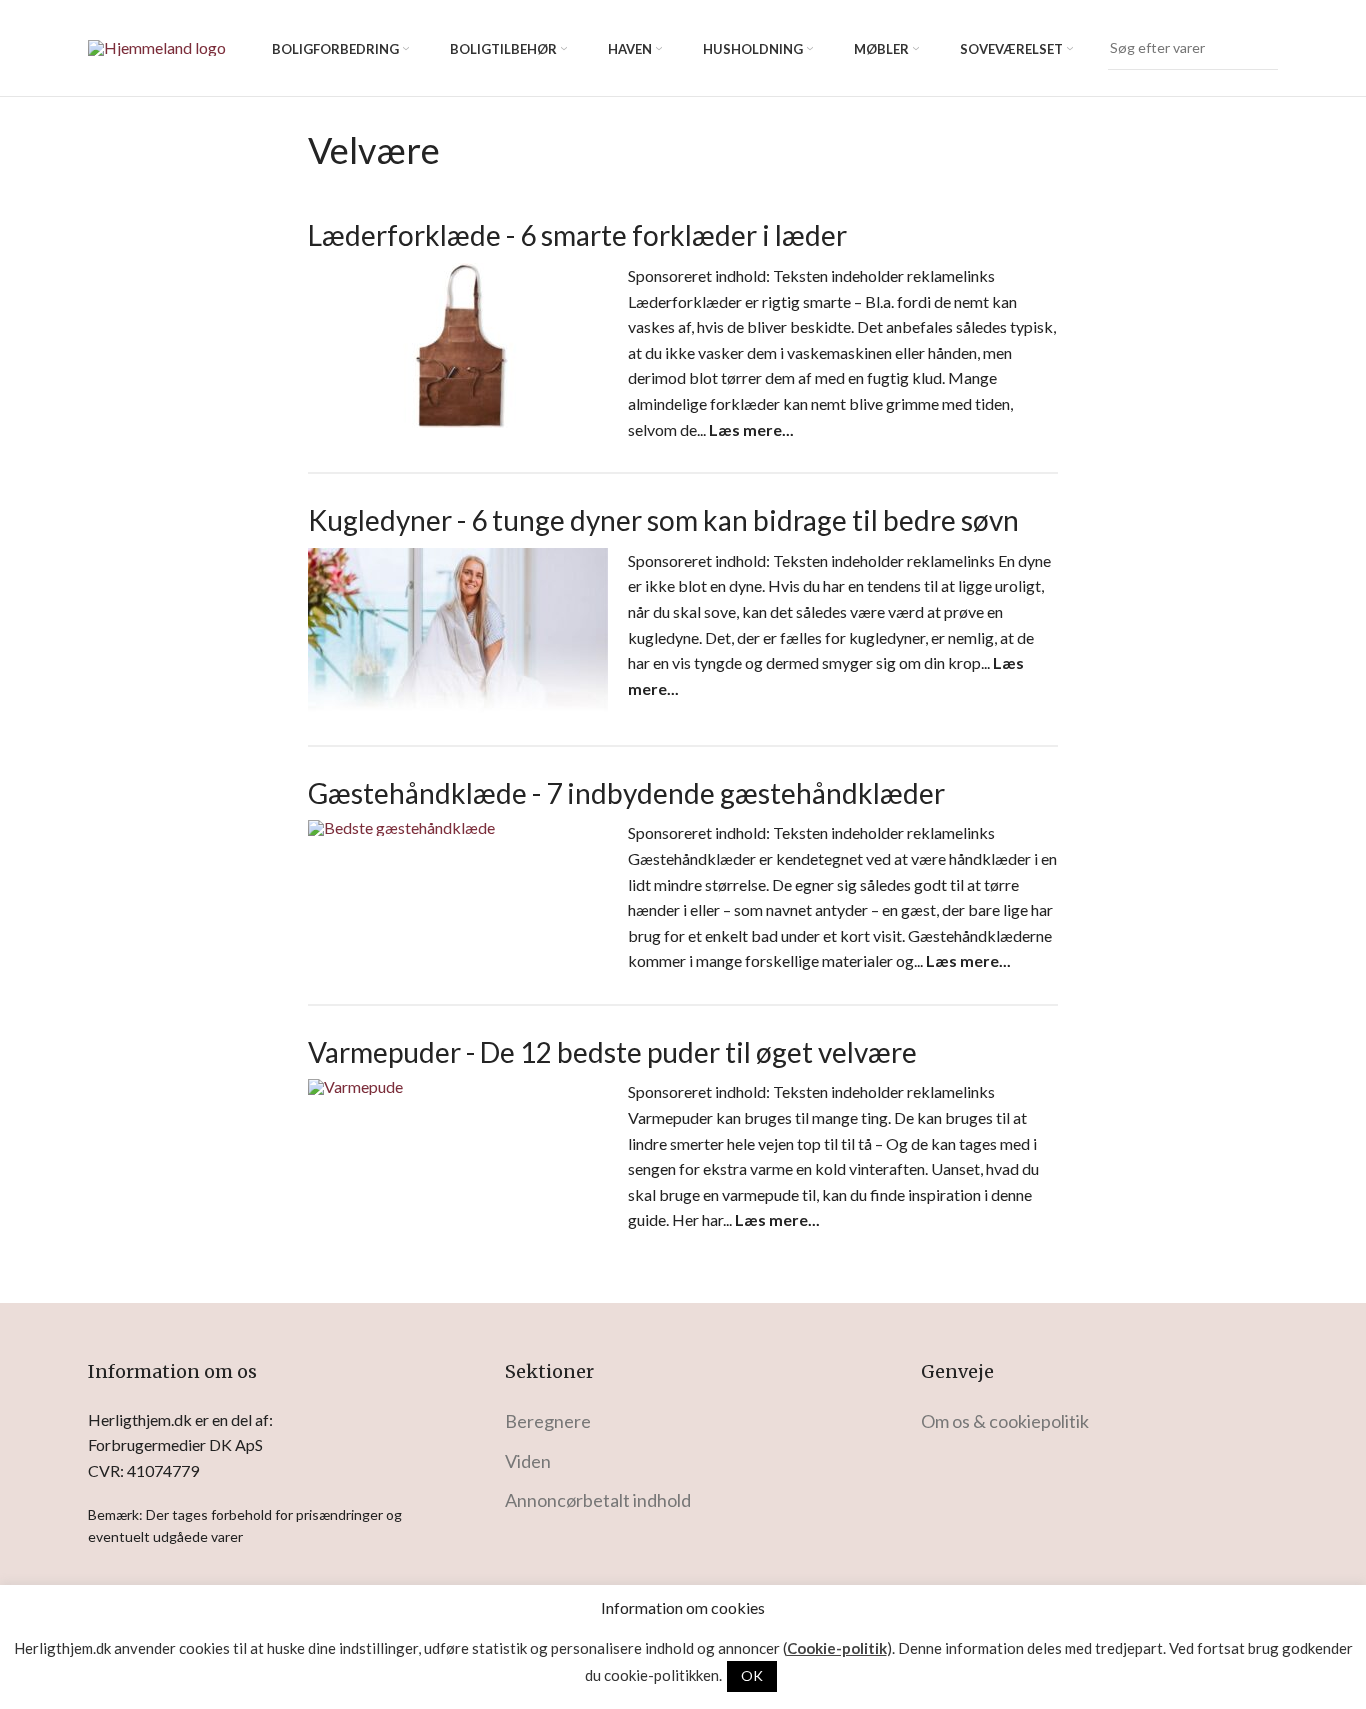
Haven (630, 49)
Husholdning (753, 49)
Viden (528, 1461)
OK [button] (752, 1675)
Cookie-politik (837, 1648)
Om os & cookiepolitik (1005, 1421)
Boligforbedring (335, 49)
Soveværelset (1011, 49)
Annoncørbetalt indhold (598, 1500)
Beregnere (548, 1421)
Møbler (881, 49)
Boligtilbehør (503, 49)
